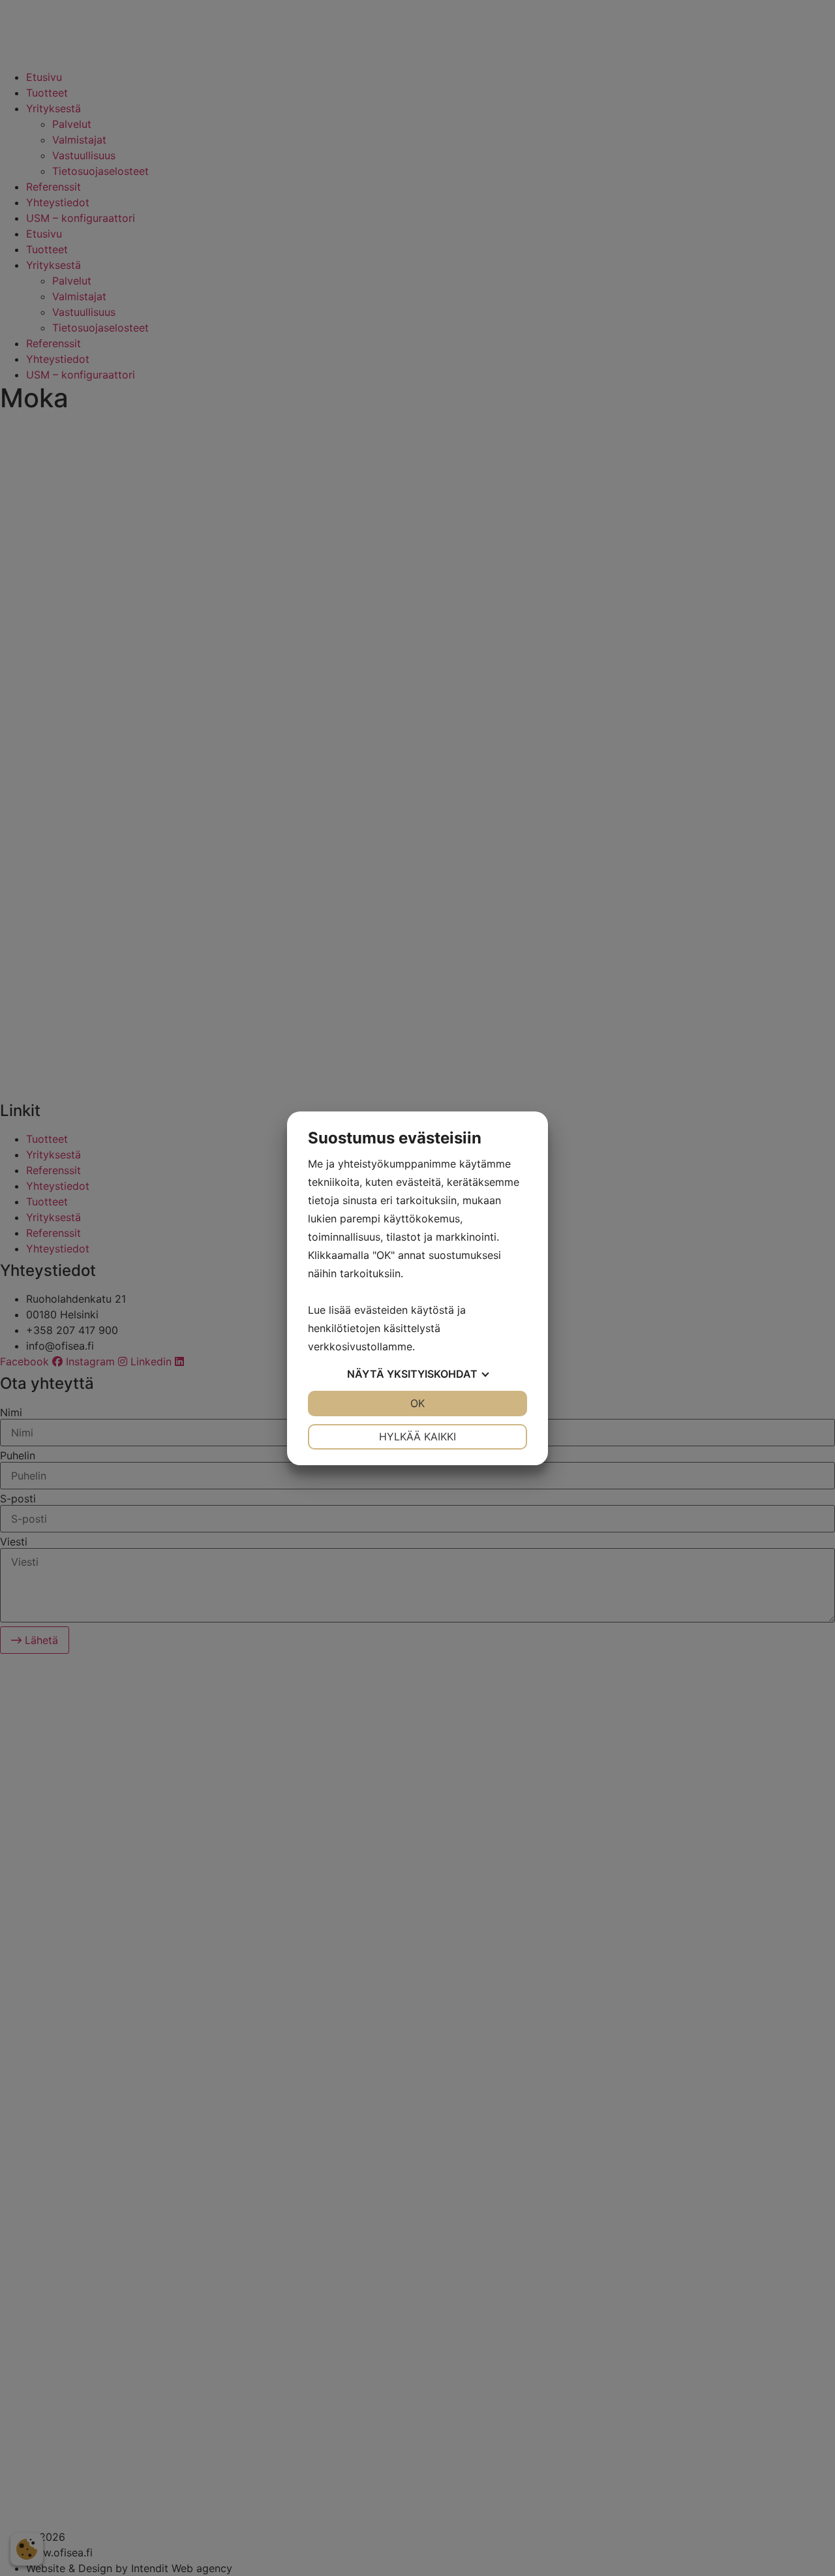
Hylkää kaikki (417, 1436)
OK (417, 1403)
